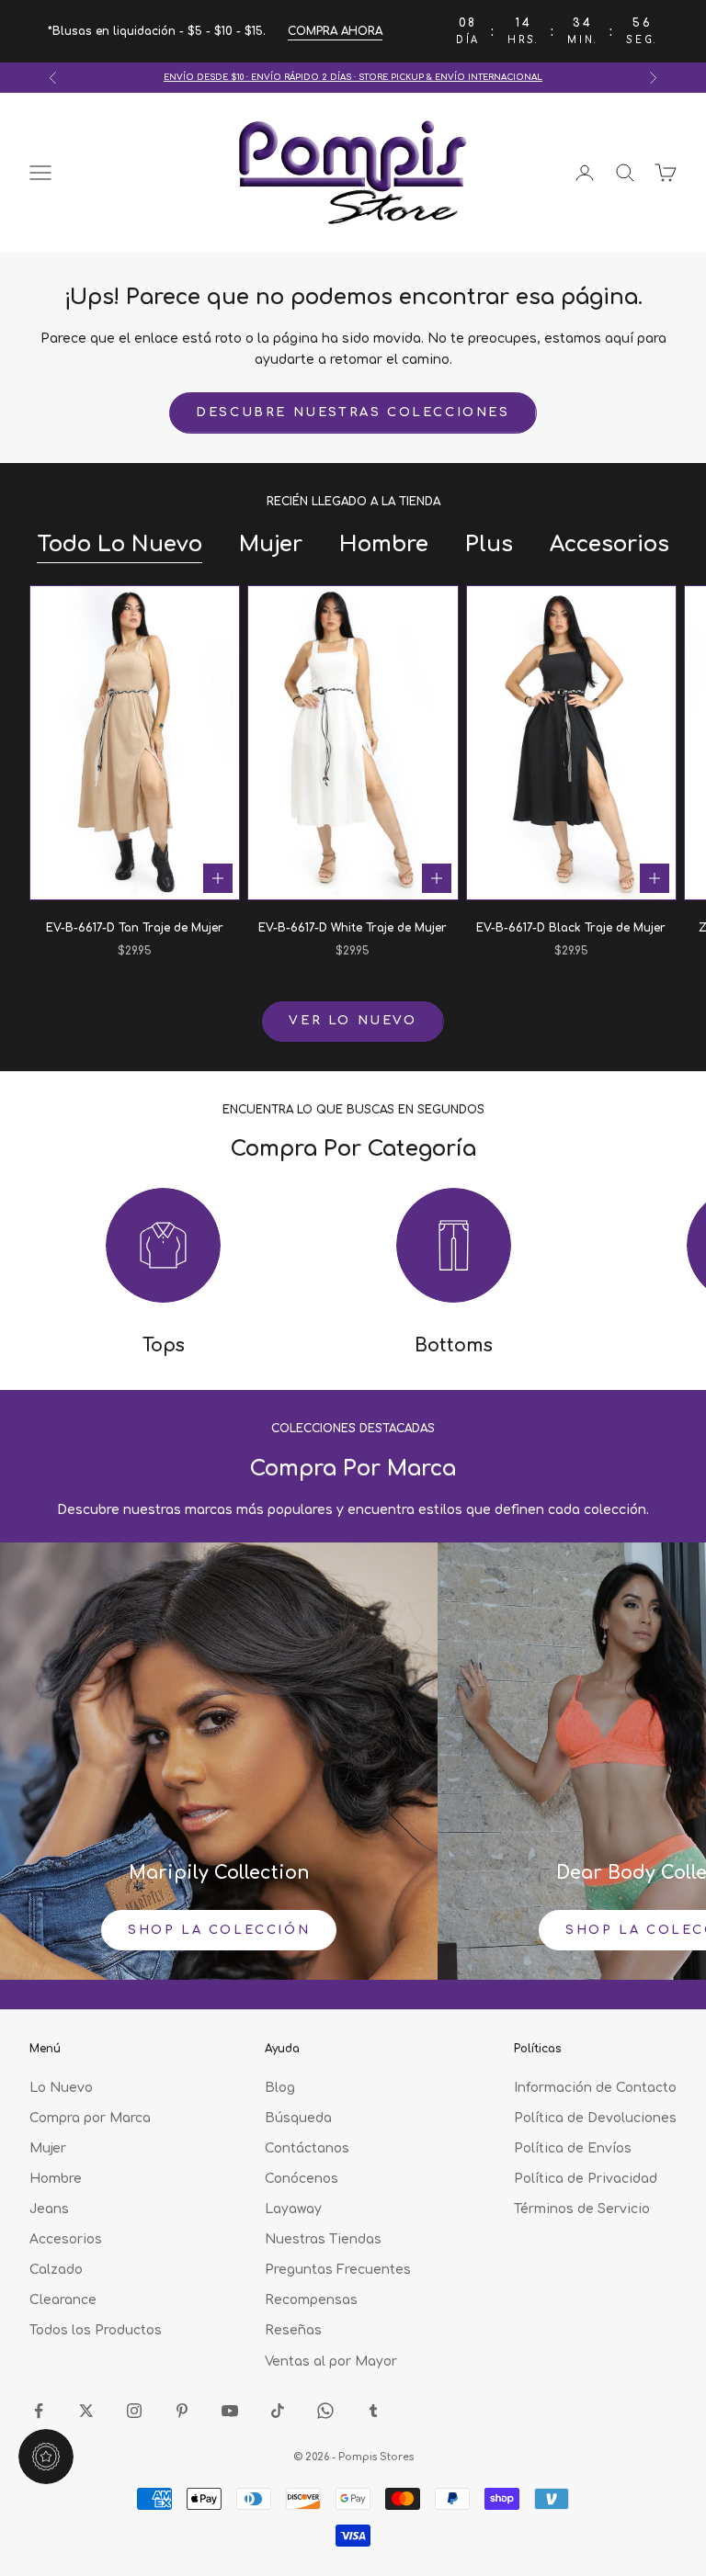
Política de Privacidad (586, 2179)
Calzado (56, 2270)
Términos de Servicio (582, 2209)
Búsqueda (298, 2118)
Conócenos (302, 2179)
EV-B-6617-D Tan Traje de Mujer (135, 928)
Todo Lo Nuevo (120, 544)
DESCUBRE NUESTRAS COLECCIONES (353, 412)
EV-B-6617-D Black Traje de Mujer (571, 928)
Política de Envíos (573, 2148)
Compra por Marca (90, 2118)
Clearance (63, 2300)
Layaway (293, 2209)
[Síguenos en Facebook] (39, 2411)
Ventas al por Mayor (331, 2361)
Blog (280, 2088)
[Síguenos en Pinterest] (182, 2411)
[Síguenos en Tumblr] (373, 2411)
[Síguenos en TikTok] (278, 2411)
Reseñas (293, 2330)
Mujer (271, 544)
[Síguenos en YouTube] (230, 2411)
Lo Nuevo (61, 2088)
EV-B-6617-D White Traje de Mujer (353, 928)
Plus (489, 544)
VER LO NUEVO (353, 1021)
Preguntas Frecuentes (338, 2270)
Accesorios (609, 544)
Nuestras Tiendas (323, 2239)
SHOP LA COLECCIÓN (219, 1930)
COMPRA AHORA (335, 31)
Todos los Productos (96, 2330)
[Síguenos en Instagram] (134, 2411)
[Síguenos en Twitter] (86, 2411)
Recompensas (311, 2300)
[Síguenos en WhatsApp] (325, 2411)
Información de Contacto (595, 2088)
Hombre (384, 544)
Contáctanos (307, 2148)
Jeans (49, 2209)
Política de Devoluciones (595, 2118)
